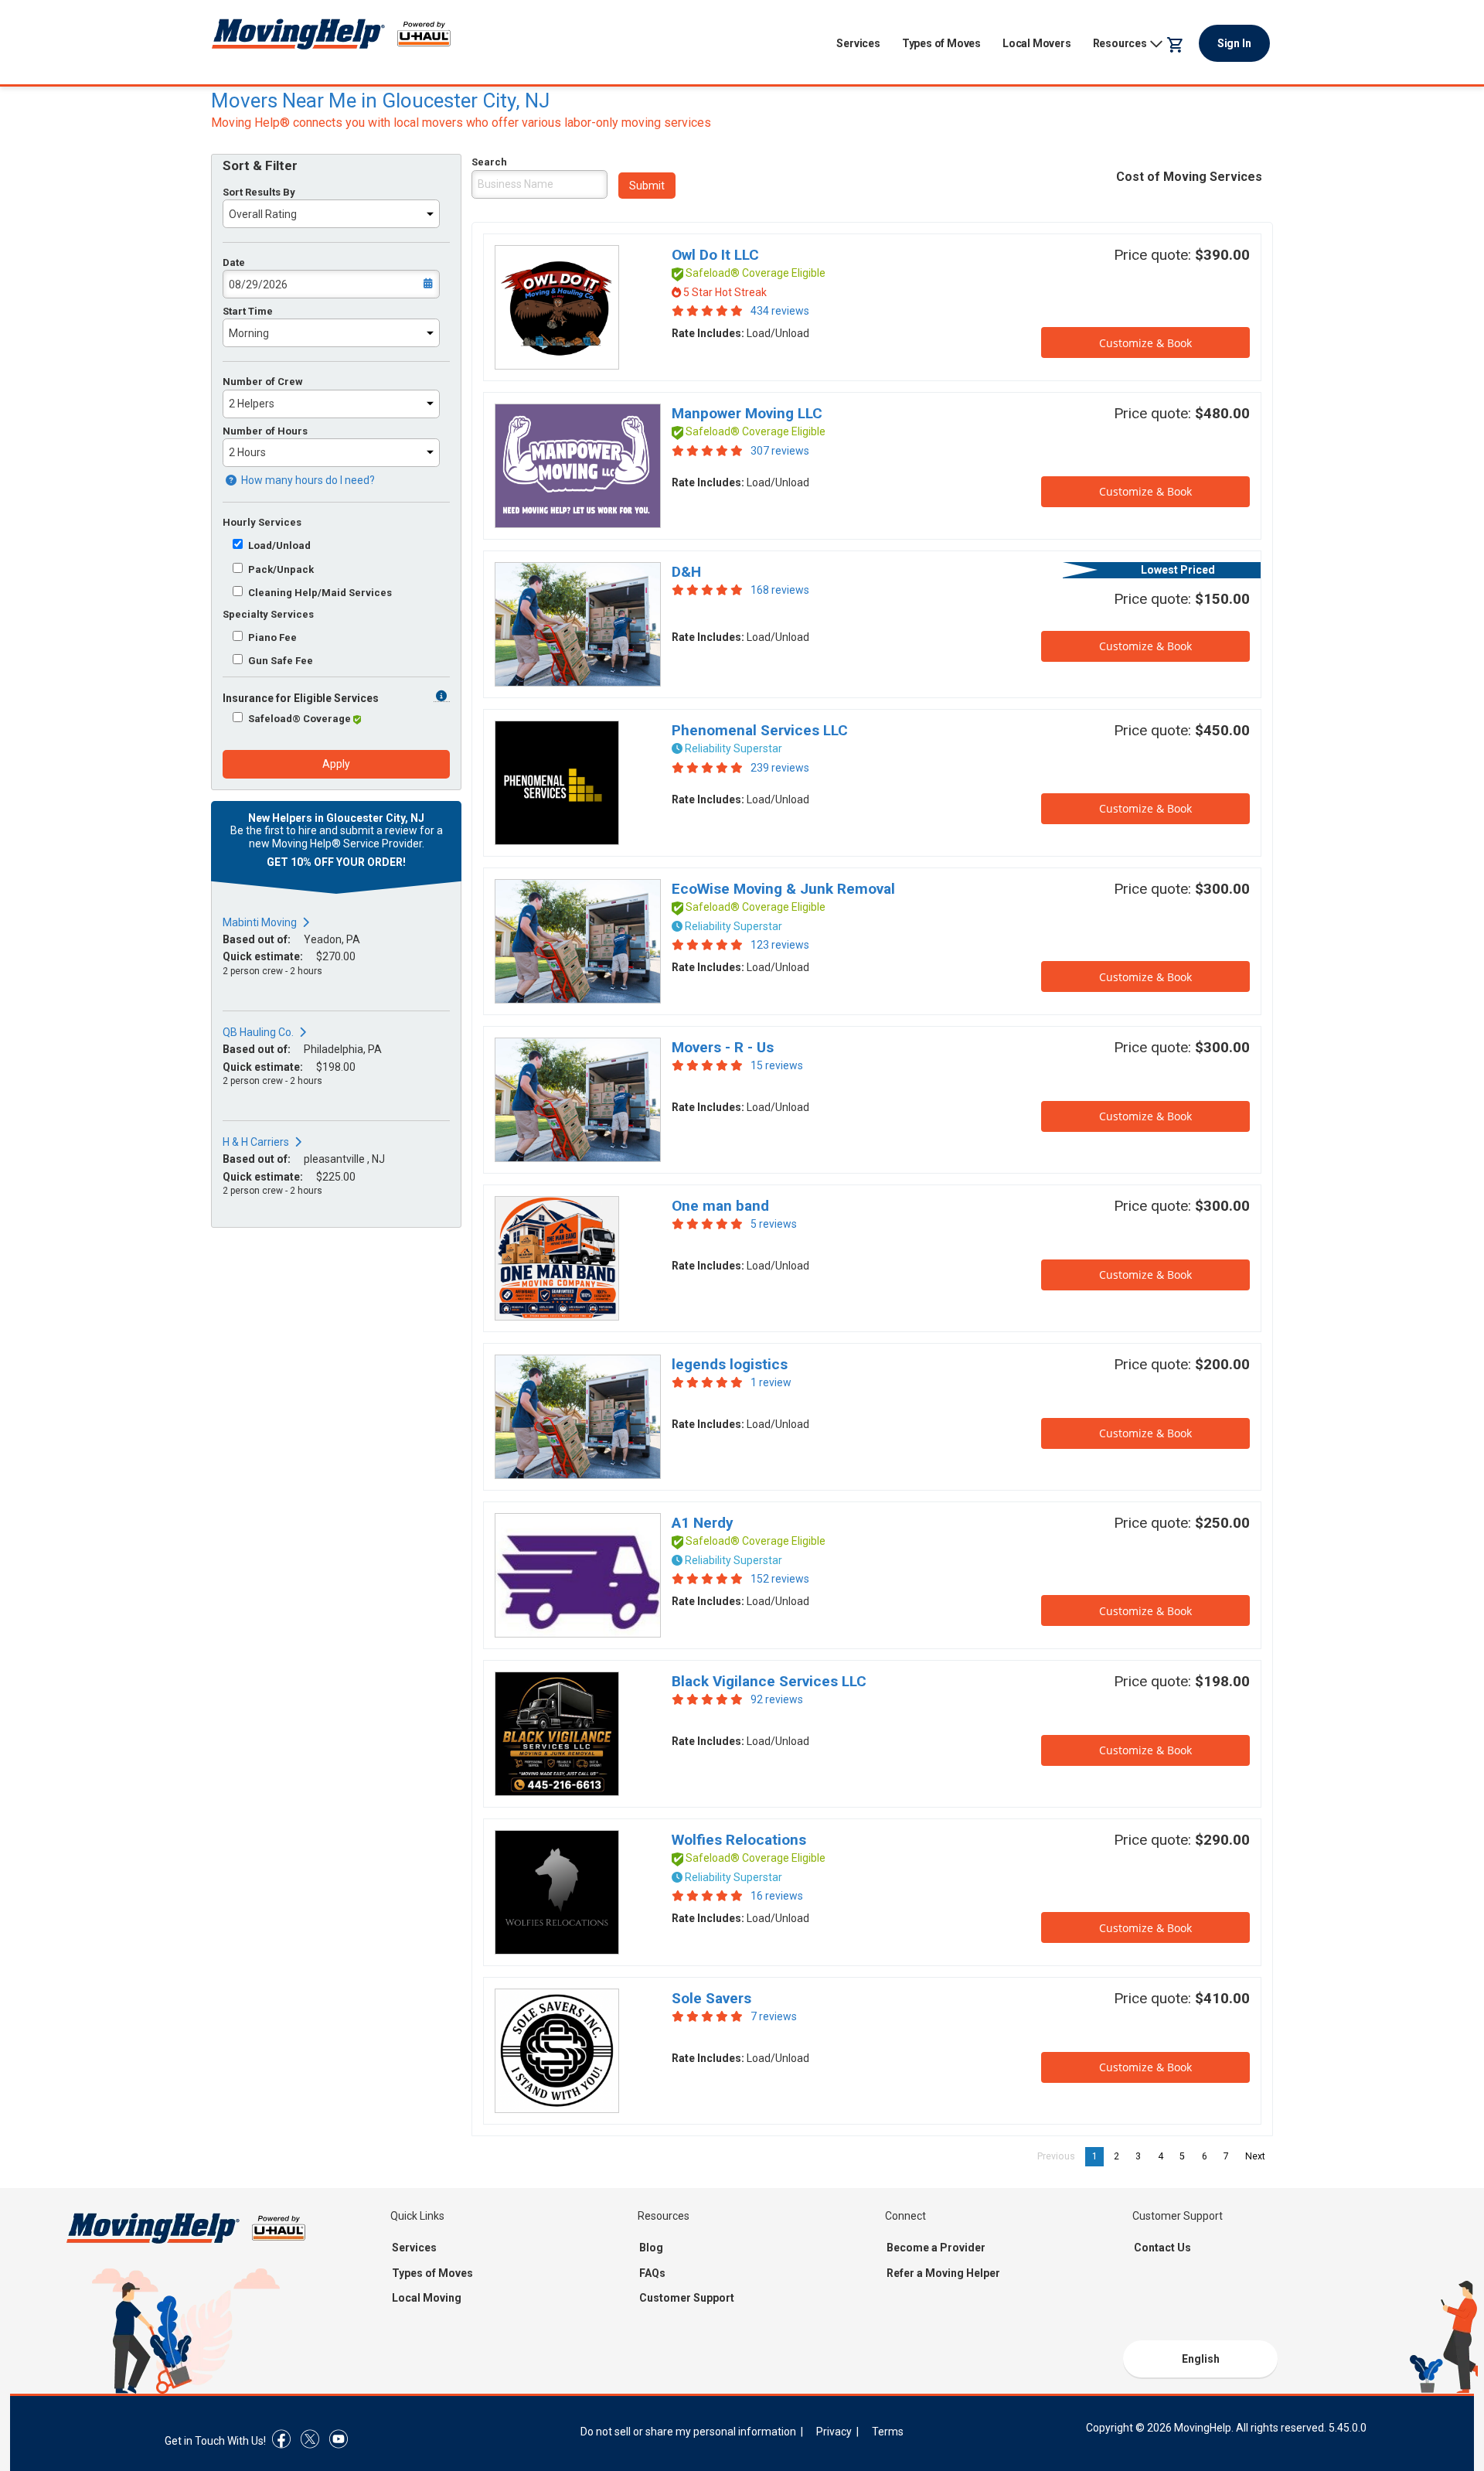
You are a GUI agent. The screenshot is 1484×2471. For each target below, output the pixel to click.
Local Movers (1037, 43)
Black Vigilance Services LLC (769, 1681)
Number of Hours (265, 431)
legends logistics (730, 1364)
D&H (686, 572)
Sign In (1234, 43)
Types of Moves (941, 43)
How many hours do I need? (307, 480)
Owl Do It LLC (715, 255)
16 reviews (777, 1896)
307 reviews (780, 451)
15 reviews (777, 1065)
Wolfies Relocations (739, 1840)
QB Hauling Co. (258, 1032)
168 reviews (780, 590)
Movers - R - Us (723, 1047)
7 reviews (774, 2016)
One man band (720, 1206)
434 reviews (780, 311)
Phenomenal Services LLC (760, 730)
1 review (771, 1382)
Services (858, 43)
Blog (651, 2248)
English (1201, 2359)
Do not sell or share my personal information (688, 2432)
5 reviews (774, 1224)
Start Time (248, 311)
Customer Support (687, 2298)
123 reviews (780, 945)
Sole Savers (711, 1998)
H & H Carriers (256, 1142)
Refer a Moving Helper (943, 2273)
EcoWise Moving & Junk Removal (783, 889)
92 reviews (777, 1699)
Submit (647, 186)
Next (1259, 2156)
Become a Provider (936, 2248)
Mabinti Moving (260, 922)
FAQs (652, 2273)
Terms (888, 2432)
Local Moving (427, 2298)
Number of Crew (263, 382)
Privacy (834, 2432)
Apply (336, 764)
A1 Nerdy (703, 1523)
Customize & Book (1145, 343)
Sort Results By (259, 192)
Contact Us (1162, 2248)
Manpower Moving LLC (747, 413)
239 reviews (780, 768)
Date (234, 262)
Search (489, 162)
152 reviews (780, 1579)
